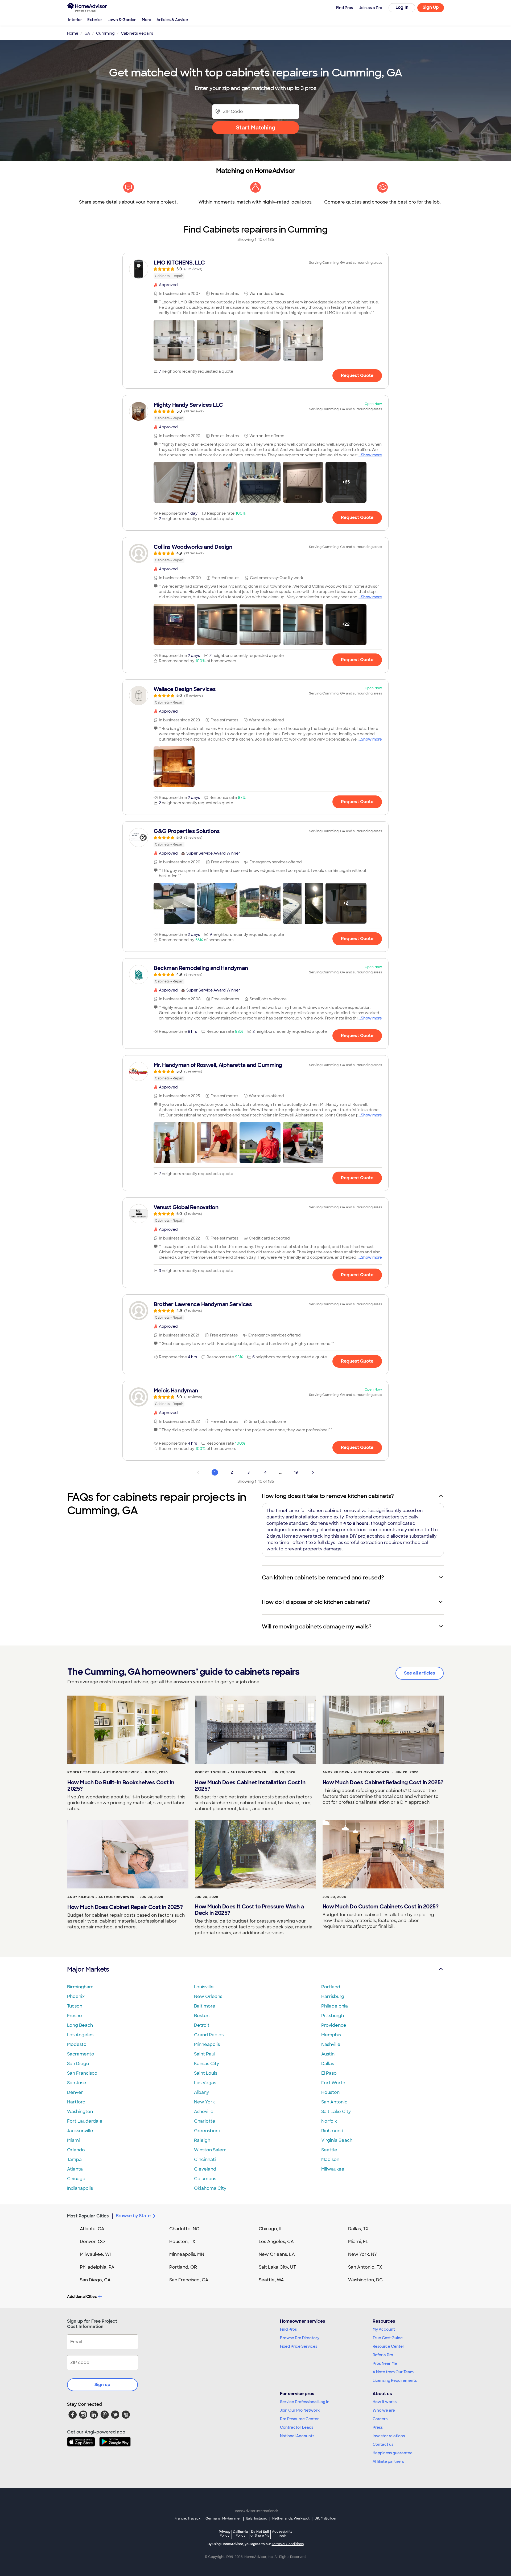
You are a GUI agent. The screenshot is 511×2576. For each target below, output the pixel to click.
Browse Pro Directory (300, 2338)
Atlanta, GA (92, 2229)
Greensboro (207, 2131)
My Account (384, 2329)
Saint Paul (205, 2054)
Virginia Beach (337, 2140)
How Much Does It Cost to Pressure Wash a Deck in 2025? (249, 1910)
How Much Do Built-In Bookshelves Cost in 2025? (121, 1786)
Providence (334, 2025)
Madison (330, 2159)
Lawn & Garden (122, 20)
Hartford (76, 2102)
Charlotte (205, 2121)
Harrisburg (333, 1996)
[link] (256, 269)
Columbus (205, 2179)
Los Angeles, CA (276, 2242)
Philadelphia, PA (97, 2267)
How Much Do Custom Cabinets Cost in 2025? (381, 1907)
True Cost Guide (388, 2338)
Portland (331, 1987)
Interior (75, 20)
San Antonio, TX (365, 2267)
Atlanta (75, 2169)
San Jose (77, 2083)
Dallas (328, 2064)
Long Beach (80, 2025)
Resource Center (388, 2346)
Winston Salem (210, 2150)
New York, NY (363, 2254)
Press (378, 2427)
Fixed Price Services (299, 2346)
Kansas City (207, 2064)
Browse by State (133, 2216)
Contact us (383, 2444)
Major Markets (88, 1969)
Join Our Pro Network (300, 2410)
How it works (385, 2402)
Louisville (204, 1987)
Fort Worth (333, 2083)
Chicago (76, 2179)
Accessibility (282, 2534)
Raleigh (202, 2140)
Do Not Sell (260, 2534)
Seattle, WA (271, 2280)
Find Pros (288, 2329)
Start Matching (256, 128)
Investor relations (389, 2436)
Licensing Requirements (395, 2380)
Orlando (76, 2150)
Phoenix (76, 1996)
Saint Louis (206, 2073)
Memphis (331, 2035)
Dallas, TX (358, 2229)
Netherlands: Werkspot (291, 2518)
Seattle (329, 2150)
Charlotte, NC (184, 2229)
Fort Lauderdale (85, 2121)
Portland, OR (183, 2267)
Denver (75, 2092)
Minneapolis (207, 2044)
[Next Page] (313, 1472)
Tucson (75, 2006)
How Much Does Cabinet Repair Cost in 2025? (125, 1907)
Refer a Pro (383, 2355)
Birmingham (80, 1987)
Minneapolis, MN (187, 2254)
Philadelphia (335, 2006)
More (147, 20)
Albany (201, 2092)
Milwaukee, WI (95, 2254)
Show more (371, 455)
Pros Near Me (385, 2363)
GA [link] (87, 33)
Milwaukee (333, 2169)
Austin (328, 2054)
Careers (380, 2419)
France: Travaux (187, 2518)
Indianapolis (80, 2188)
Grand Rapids (209, 2035)
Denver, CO (92, 2242)
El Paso (329, 2073)
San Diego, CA (95, 2280)
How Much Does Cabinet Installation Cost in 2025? (250, 1786)
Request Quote (357, 375)
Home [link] (73, 33)
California (240, 2534)
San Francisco (82, 2073)
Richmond (332, 2131)
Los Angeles (80, 2035)
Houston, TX (182, 2242)
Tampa (74, 2159)
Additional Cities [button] (82, 2297)
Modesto (77, 2044)
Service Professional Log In (305, 2402)
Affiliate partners (388, 2461)
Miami (73, 2140)
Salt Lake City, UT (277, 2267)
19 (296, 1472)
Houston (330, 2092)
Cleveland (205, 2169)
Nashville (331, 2044)
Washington (80, 2112)
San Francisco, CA (189, 2280)
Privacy (225, 2534)
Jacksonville (80, 2131)
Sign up (102, 2385)
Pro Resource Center (299, 2419)
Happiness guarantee (393, 2453)
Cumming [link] (105, 33)
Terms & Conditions (288, 2544)
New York (204, 2102)
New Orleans (208, 1996)
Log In (402, 7)
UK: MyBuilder (326, 2518)
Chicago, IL (271, 2229)
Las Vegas (205, 2083)
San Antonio (334, 2102)
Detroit (202, 2025)
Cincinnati (205, 2159)
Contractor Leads (297, 2427)
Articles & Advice (172, 20)
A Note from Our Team (393, 2372)
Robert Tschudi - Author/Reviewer (103, 1772)
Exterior (95, 20)
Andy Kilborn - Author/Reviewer (356, 1772)
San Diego (78, 2064)
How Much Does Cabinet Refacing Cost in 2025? (383, 1782)
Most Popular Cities (88, 2216)
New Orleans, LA (277, 2254)
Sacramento (81, 2054)
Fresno (75, 2016)
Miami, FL (358, 2242)
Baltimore (205, 2006)
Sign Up (431, 7)
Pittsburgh (333, 2016)
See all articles (420, 1673)
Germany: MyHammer (223, 2518)
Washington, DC (365, 2280)
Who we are (384, 2410)
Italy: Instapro (257, 2518)
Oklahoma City (210, 2188)
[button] (174, 340)
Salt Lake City (336, 2112)
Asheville (204, 2112)
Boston (202, 2016)
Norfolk (329, 2121)
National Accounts (297, 2436)
